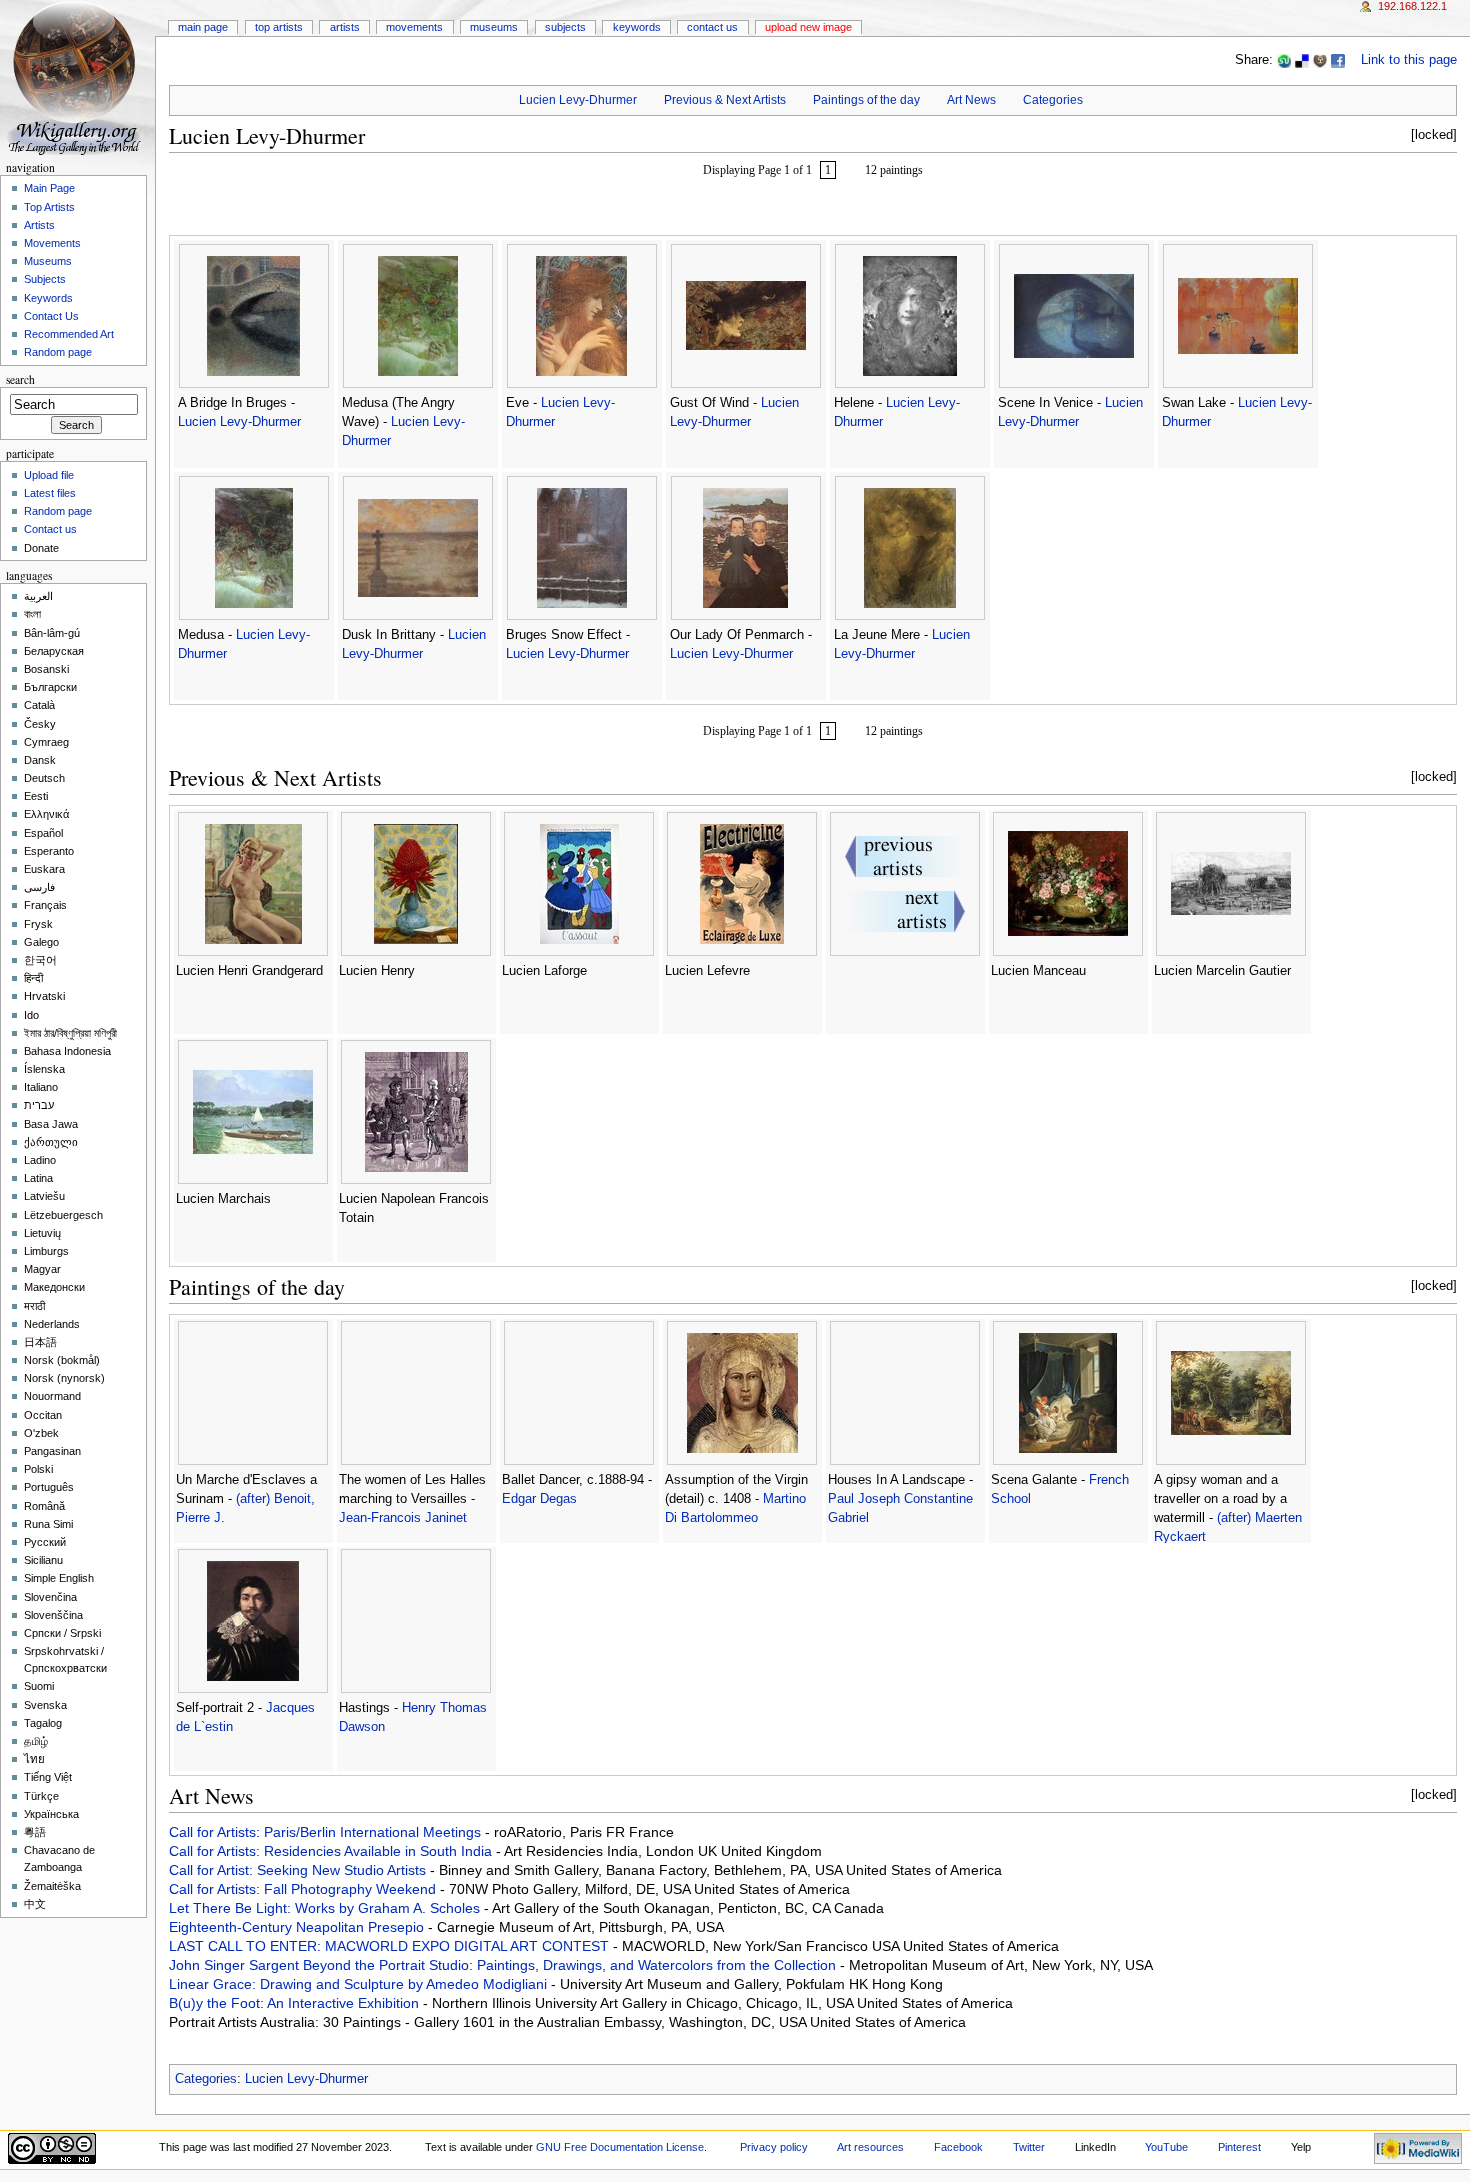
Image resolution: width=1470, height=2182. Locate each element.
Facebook (958, 2147)
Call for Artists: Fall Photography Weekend (304, 1889)
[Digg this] (1320, 60)
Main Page (203, 27)
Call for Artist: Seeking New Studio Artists (299, 1870)
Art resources (870, 2147)
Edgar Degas (539, 1499)
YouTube (1166, 2147)
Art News (971, 100)
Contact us (50, 529)
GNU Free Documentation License (620, 2147)
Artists (345, 27)
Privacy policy (774, 2147)
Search (20, 379)
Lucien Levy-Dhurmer (578, 100)
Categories (1053, 100)
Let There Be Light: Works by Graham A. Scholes (326, 1908)
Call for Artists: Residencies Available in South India (332, 1851)
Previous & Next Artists (725, 100)
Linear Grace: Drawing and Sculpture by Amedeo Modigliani (360, 1984)
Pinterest (1239, 2147)
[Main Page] (77, 77)
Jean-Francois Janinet (403, 1518)
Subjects (565, 27)
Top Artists (279, 27)
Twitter (1029, 2147)
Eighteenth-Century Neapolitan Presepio (298, 1927)
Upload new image (808, 27)
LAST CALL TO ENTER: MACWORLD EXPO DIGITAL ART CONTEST (391, 1946)
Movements (414, 27)
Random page (58, 352)
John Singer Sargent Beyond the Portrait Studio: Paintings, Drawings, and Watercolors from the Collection (504, 1965)
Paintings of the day (866, 100)
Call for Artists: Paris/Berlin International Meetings (327, 1832)
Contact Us (712, 27)
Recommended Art (69, 334)
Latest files (50, 493)
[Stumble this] (1284, 60)
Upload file (49, 475)
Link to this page (1409, 60)
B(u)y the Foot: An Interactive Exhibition (296, 2003)
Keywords (637, 27)
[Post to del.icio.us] (1302, 60)
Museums (494, 27)
